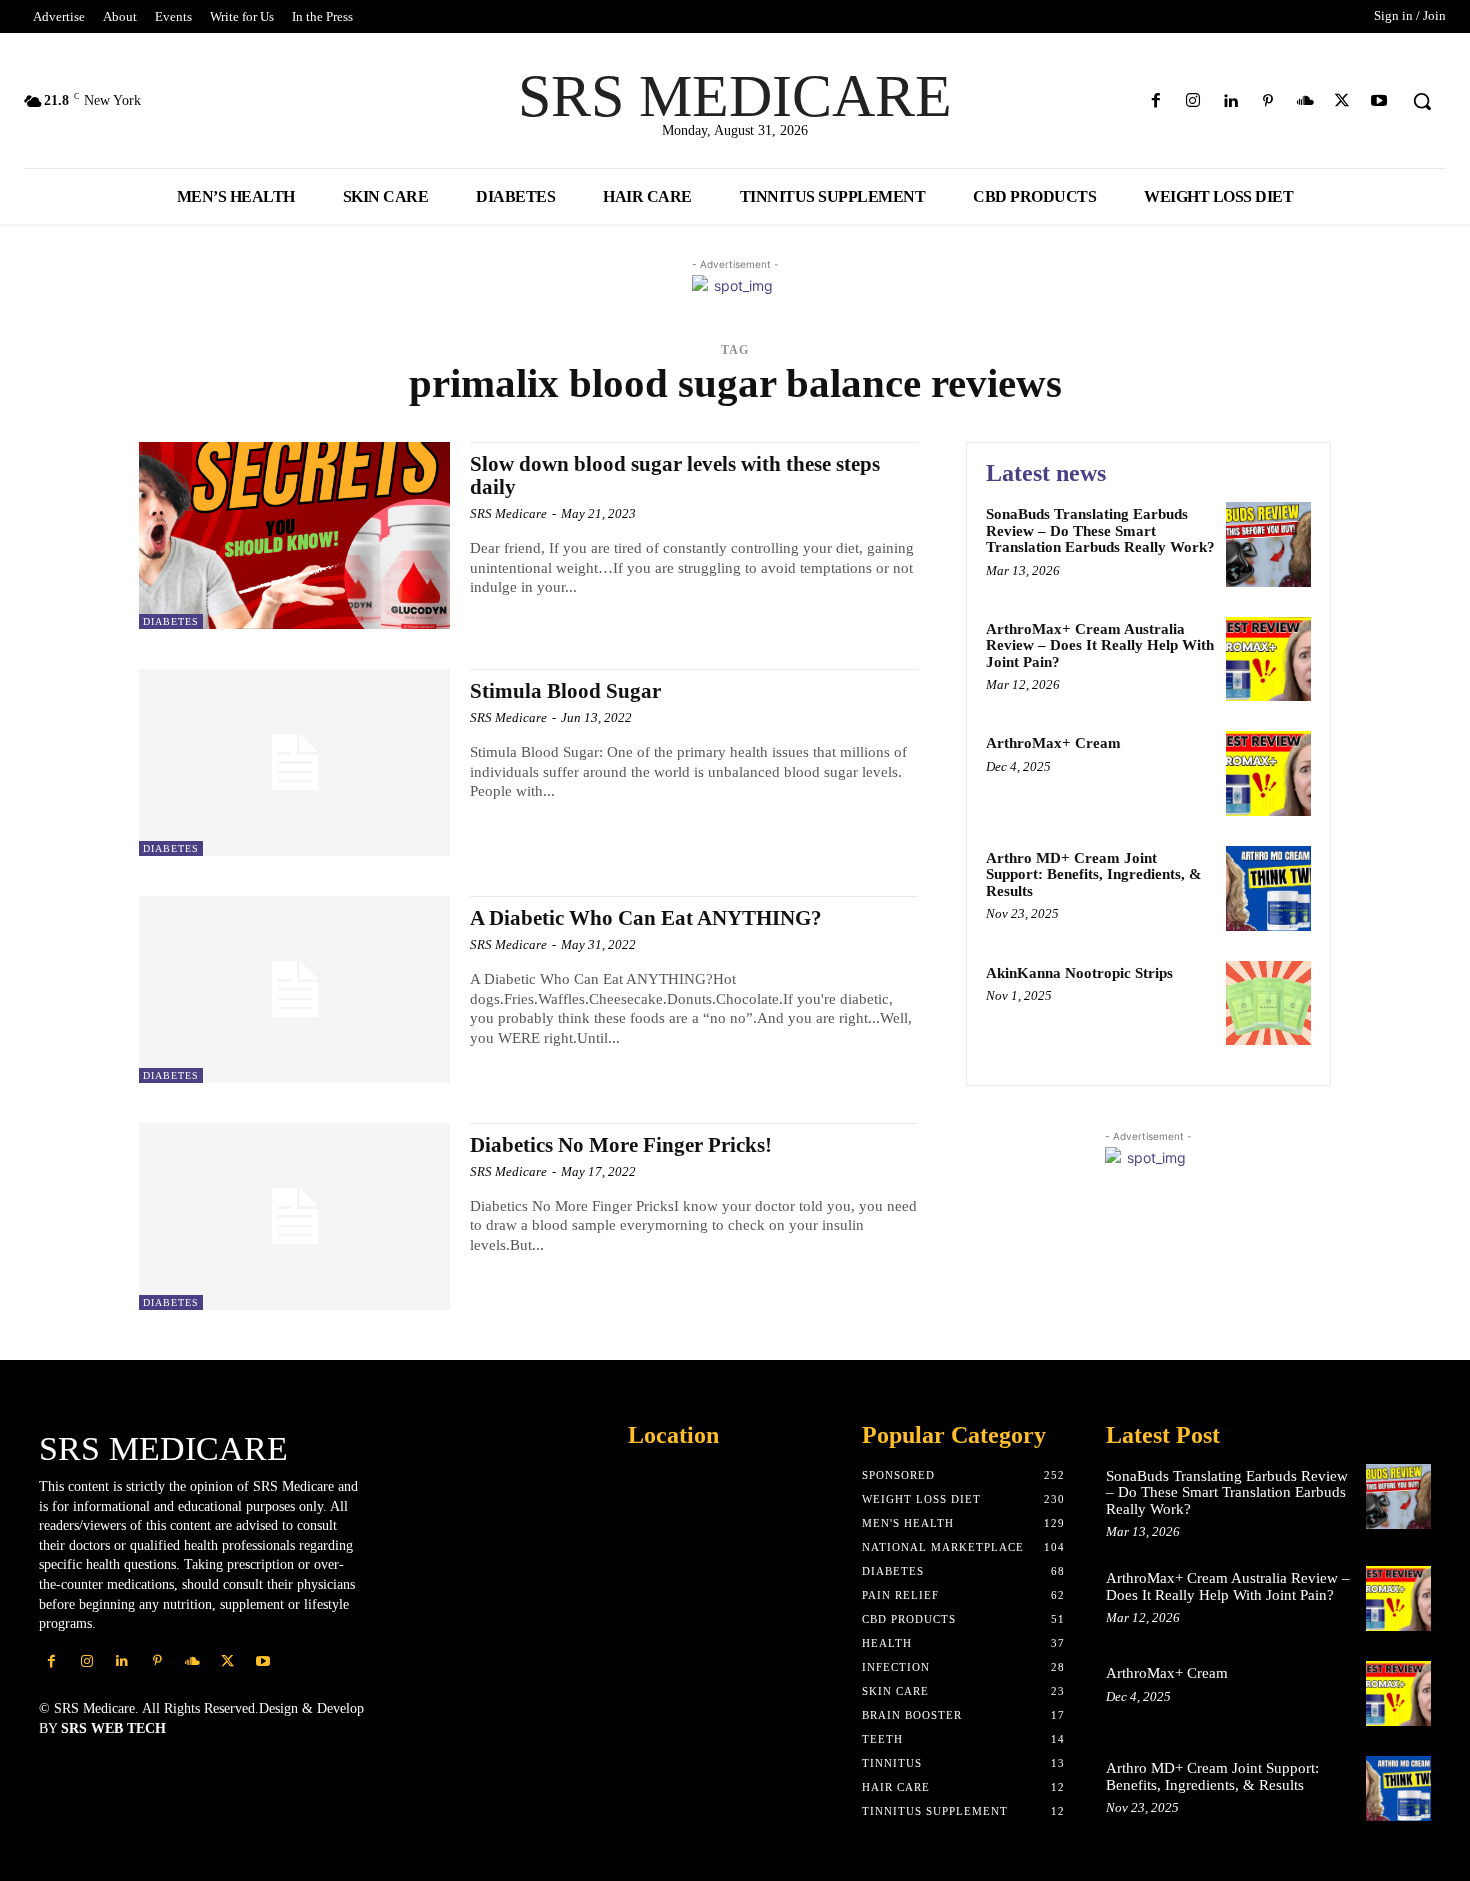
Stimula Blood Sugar (565, 691)
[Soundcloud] (1304, 101)
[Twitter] (1342, 101)
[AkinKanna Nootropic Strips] (1268, 1003)
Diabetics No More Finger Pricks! (621, 1145)
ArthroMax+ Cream (1053, 743)
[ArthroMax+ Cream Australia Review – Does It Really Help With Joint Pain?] (1268, 659)
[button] (1422, 101)
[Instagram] (1193, 101)
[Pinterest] (1267, 101)
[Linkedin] (1230, 101)
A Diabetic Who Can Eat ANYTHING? (646, 918)
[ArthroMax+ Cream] (1268, 773)
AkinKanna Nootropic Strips (1079, 973)
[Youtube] (1379, 101)
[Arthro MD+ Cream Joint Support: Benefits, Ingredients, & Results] (1268, 888)
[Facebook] (1156, 101)
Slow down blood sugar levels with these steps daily (675, 475)
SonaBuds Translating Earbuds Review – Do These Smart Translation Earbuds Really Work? (1100, 530)
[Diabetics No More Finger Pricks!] (294, 1216)
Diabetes (171, 621)
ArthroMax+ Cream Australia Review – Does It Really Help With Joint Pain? (1100, 645)
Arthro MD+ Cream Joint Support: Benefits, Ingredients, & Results (1094, 874)
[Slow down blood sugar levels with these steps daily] (294, 535)
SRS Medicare (508, 513)
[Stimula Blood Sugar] (294, 762)
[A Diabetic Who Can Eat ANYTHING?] (294, 989)
